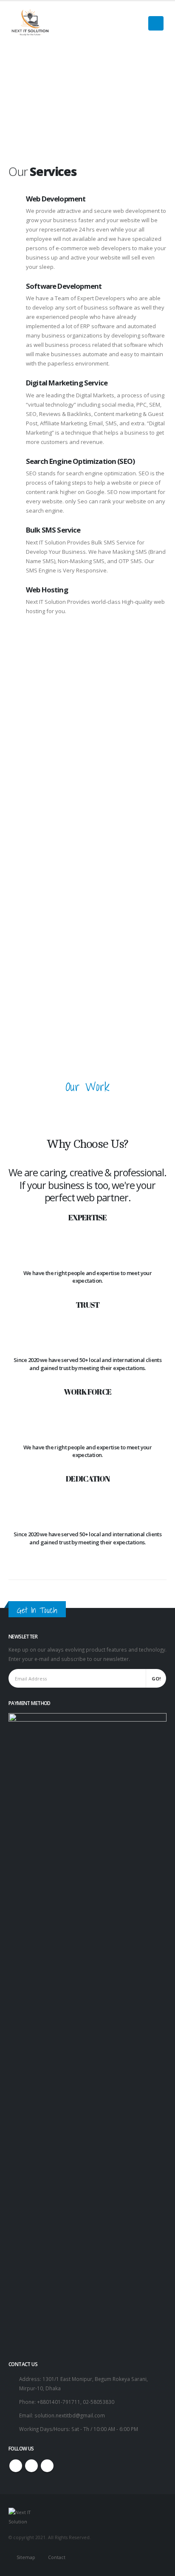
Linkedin (47, 2466)
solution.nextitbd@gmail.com (70, 2415)
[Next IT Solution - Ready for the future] (30, 24)
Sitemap (26, 2557)
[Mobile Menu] (156, 23)
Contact (57, 2557)
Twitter (31, 2466)
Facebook (16, 2466)
